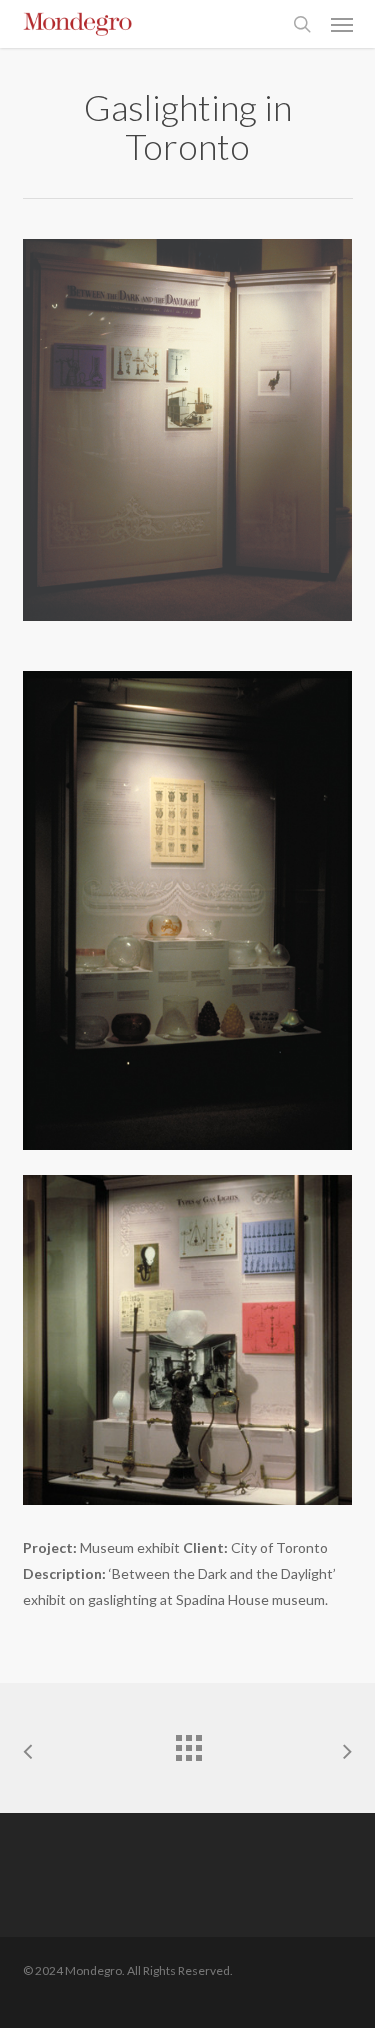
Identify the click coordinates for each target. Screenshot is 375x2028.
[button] (342, 24)
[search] (302, 24)
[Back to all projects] (188, 1743)
